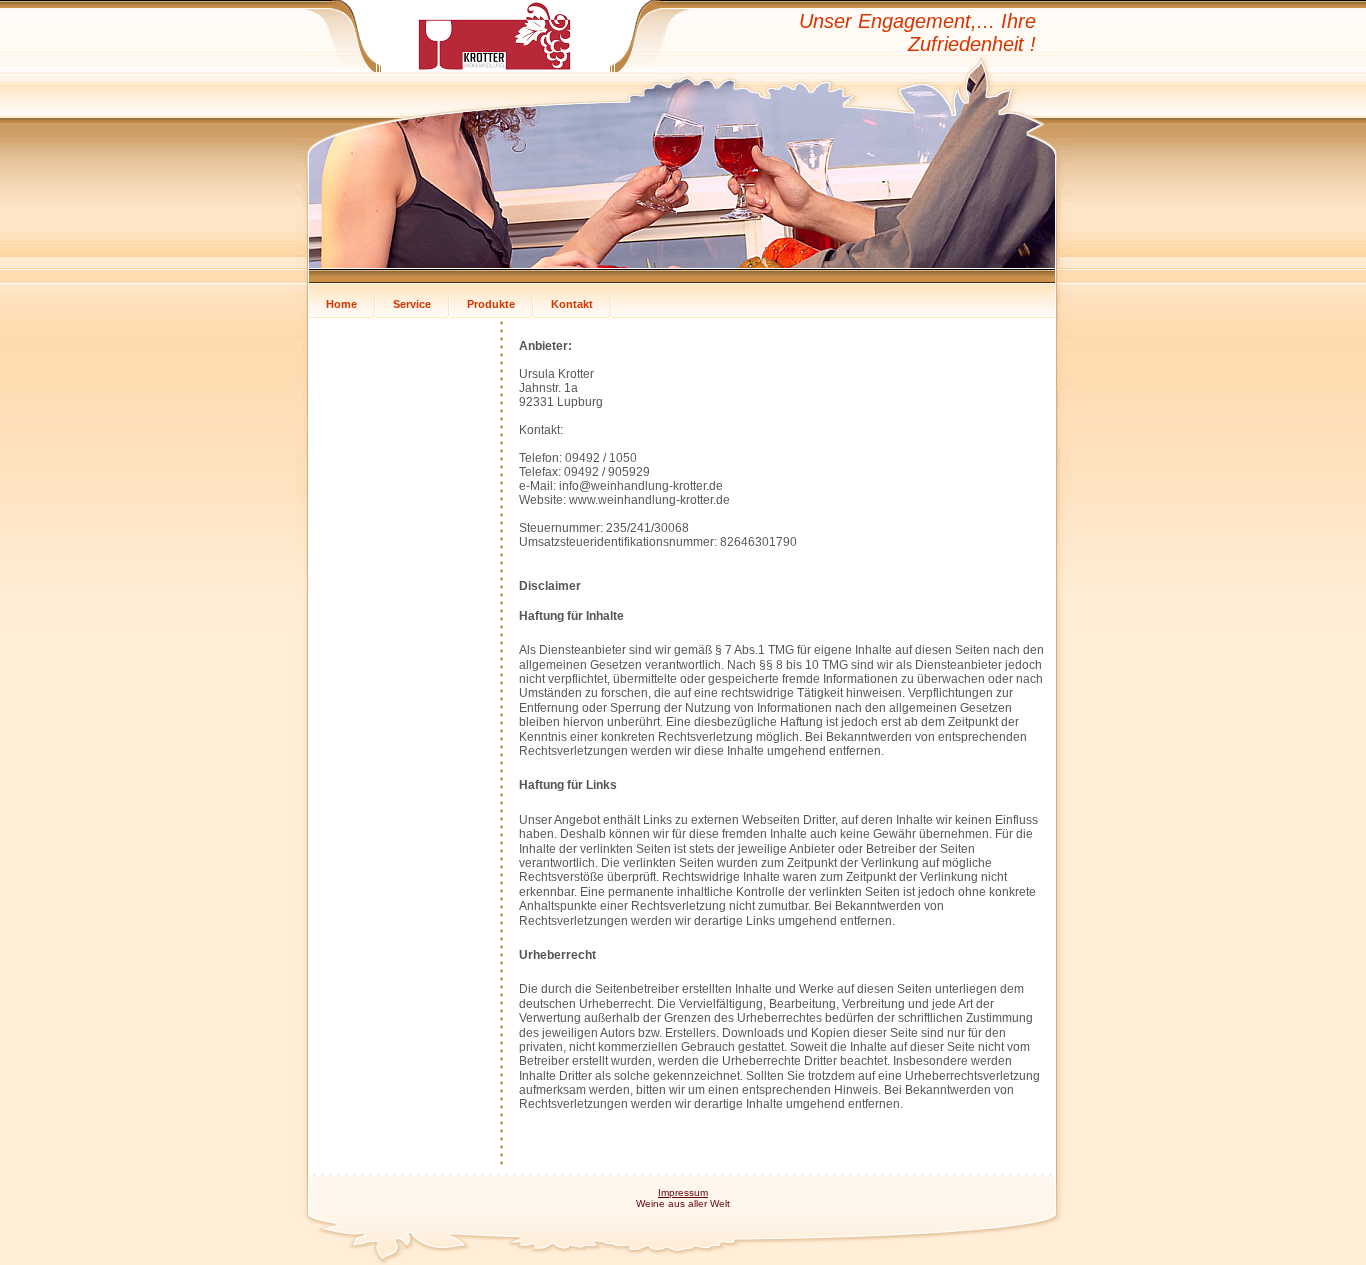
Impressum (683, 1192)
